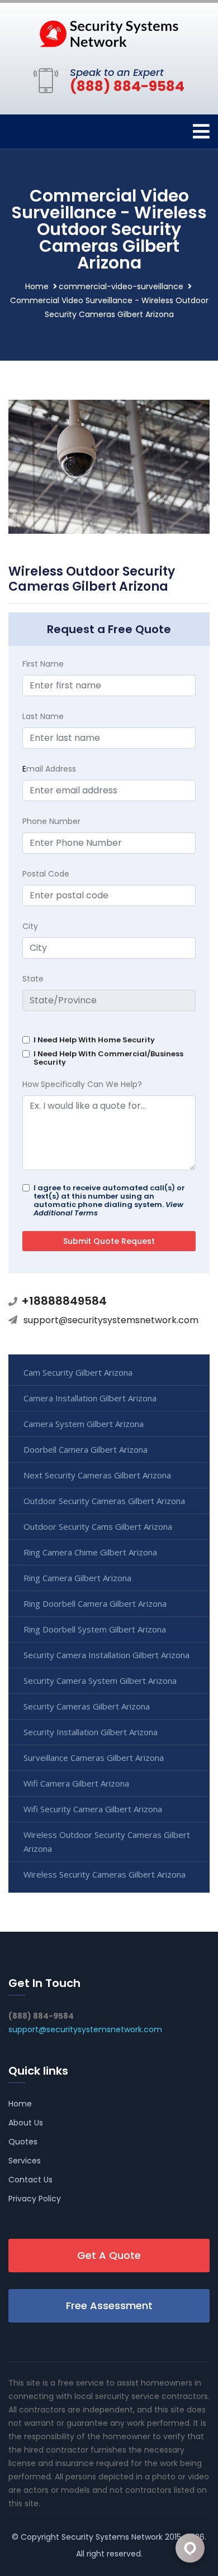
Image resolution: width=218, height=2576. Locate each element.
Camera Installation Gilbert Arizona (90, 1398)
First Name (43, 664)
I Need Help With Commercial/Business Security (108, 1058)
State (33, 979)
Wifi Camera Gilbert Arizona (76, 1783)
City (30, 926)
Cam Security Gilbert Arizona (78, 1372)
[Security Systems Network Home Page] (109, 33)
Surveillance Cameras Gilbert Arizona (94, 1758)
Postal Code (46, 874)
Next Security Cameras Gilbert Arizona (97, 1475)
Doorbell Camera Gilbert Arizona (86, 1449)
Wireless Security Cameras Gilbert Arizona (105, 1874)
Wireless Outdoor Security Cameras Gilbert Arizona (107, 1842)
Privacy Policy (35, 2199)
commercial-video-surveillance (121, 286)
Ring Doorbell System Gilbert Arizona (95, 1629)
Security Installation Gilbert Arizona (91, 1732)
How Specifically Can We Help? (82, 1084)
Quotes (23, 2142)
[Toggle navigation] (201, 131)
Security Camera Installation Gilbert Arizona (106, 1655)
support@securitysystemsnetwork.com (111, 1320)
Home (37, 286)
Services (25, 2161)
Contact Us (30, 2180)
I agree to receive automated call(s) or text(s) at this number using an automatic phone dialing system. (109, 1200)
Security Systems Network (112, 2537)
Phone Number (51, 821)
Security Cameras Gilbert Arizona (87, 1706)
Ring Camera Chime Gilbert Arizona (90, 1552)
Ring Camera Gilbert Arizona (77, 1578)
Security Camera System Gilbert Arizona (100, 1680)
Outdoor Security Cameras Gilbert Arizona (104, 1501)
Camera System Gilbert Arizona (84, 1424)
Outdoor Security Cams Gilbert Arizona (98, 1526)
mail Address (49, 769)
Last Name (43, 716)
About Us (26, 2123)
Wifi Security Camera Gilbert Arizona (93, 1809)
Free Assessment (109, 2306)
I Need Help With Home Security (94, 1040)
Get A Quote (109, 2255)
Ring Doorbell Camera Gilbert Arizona (95, 1603)
